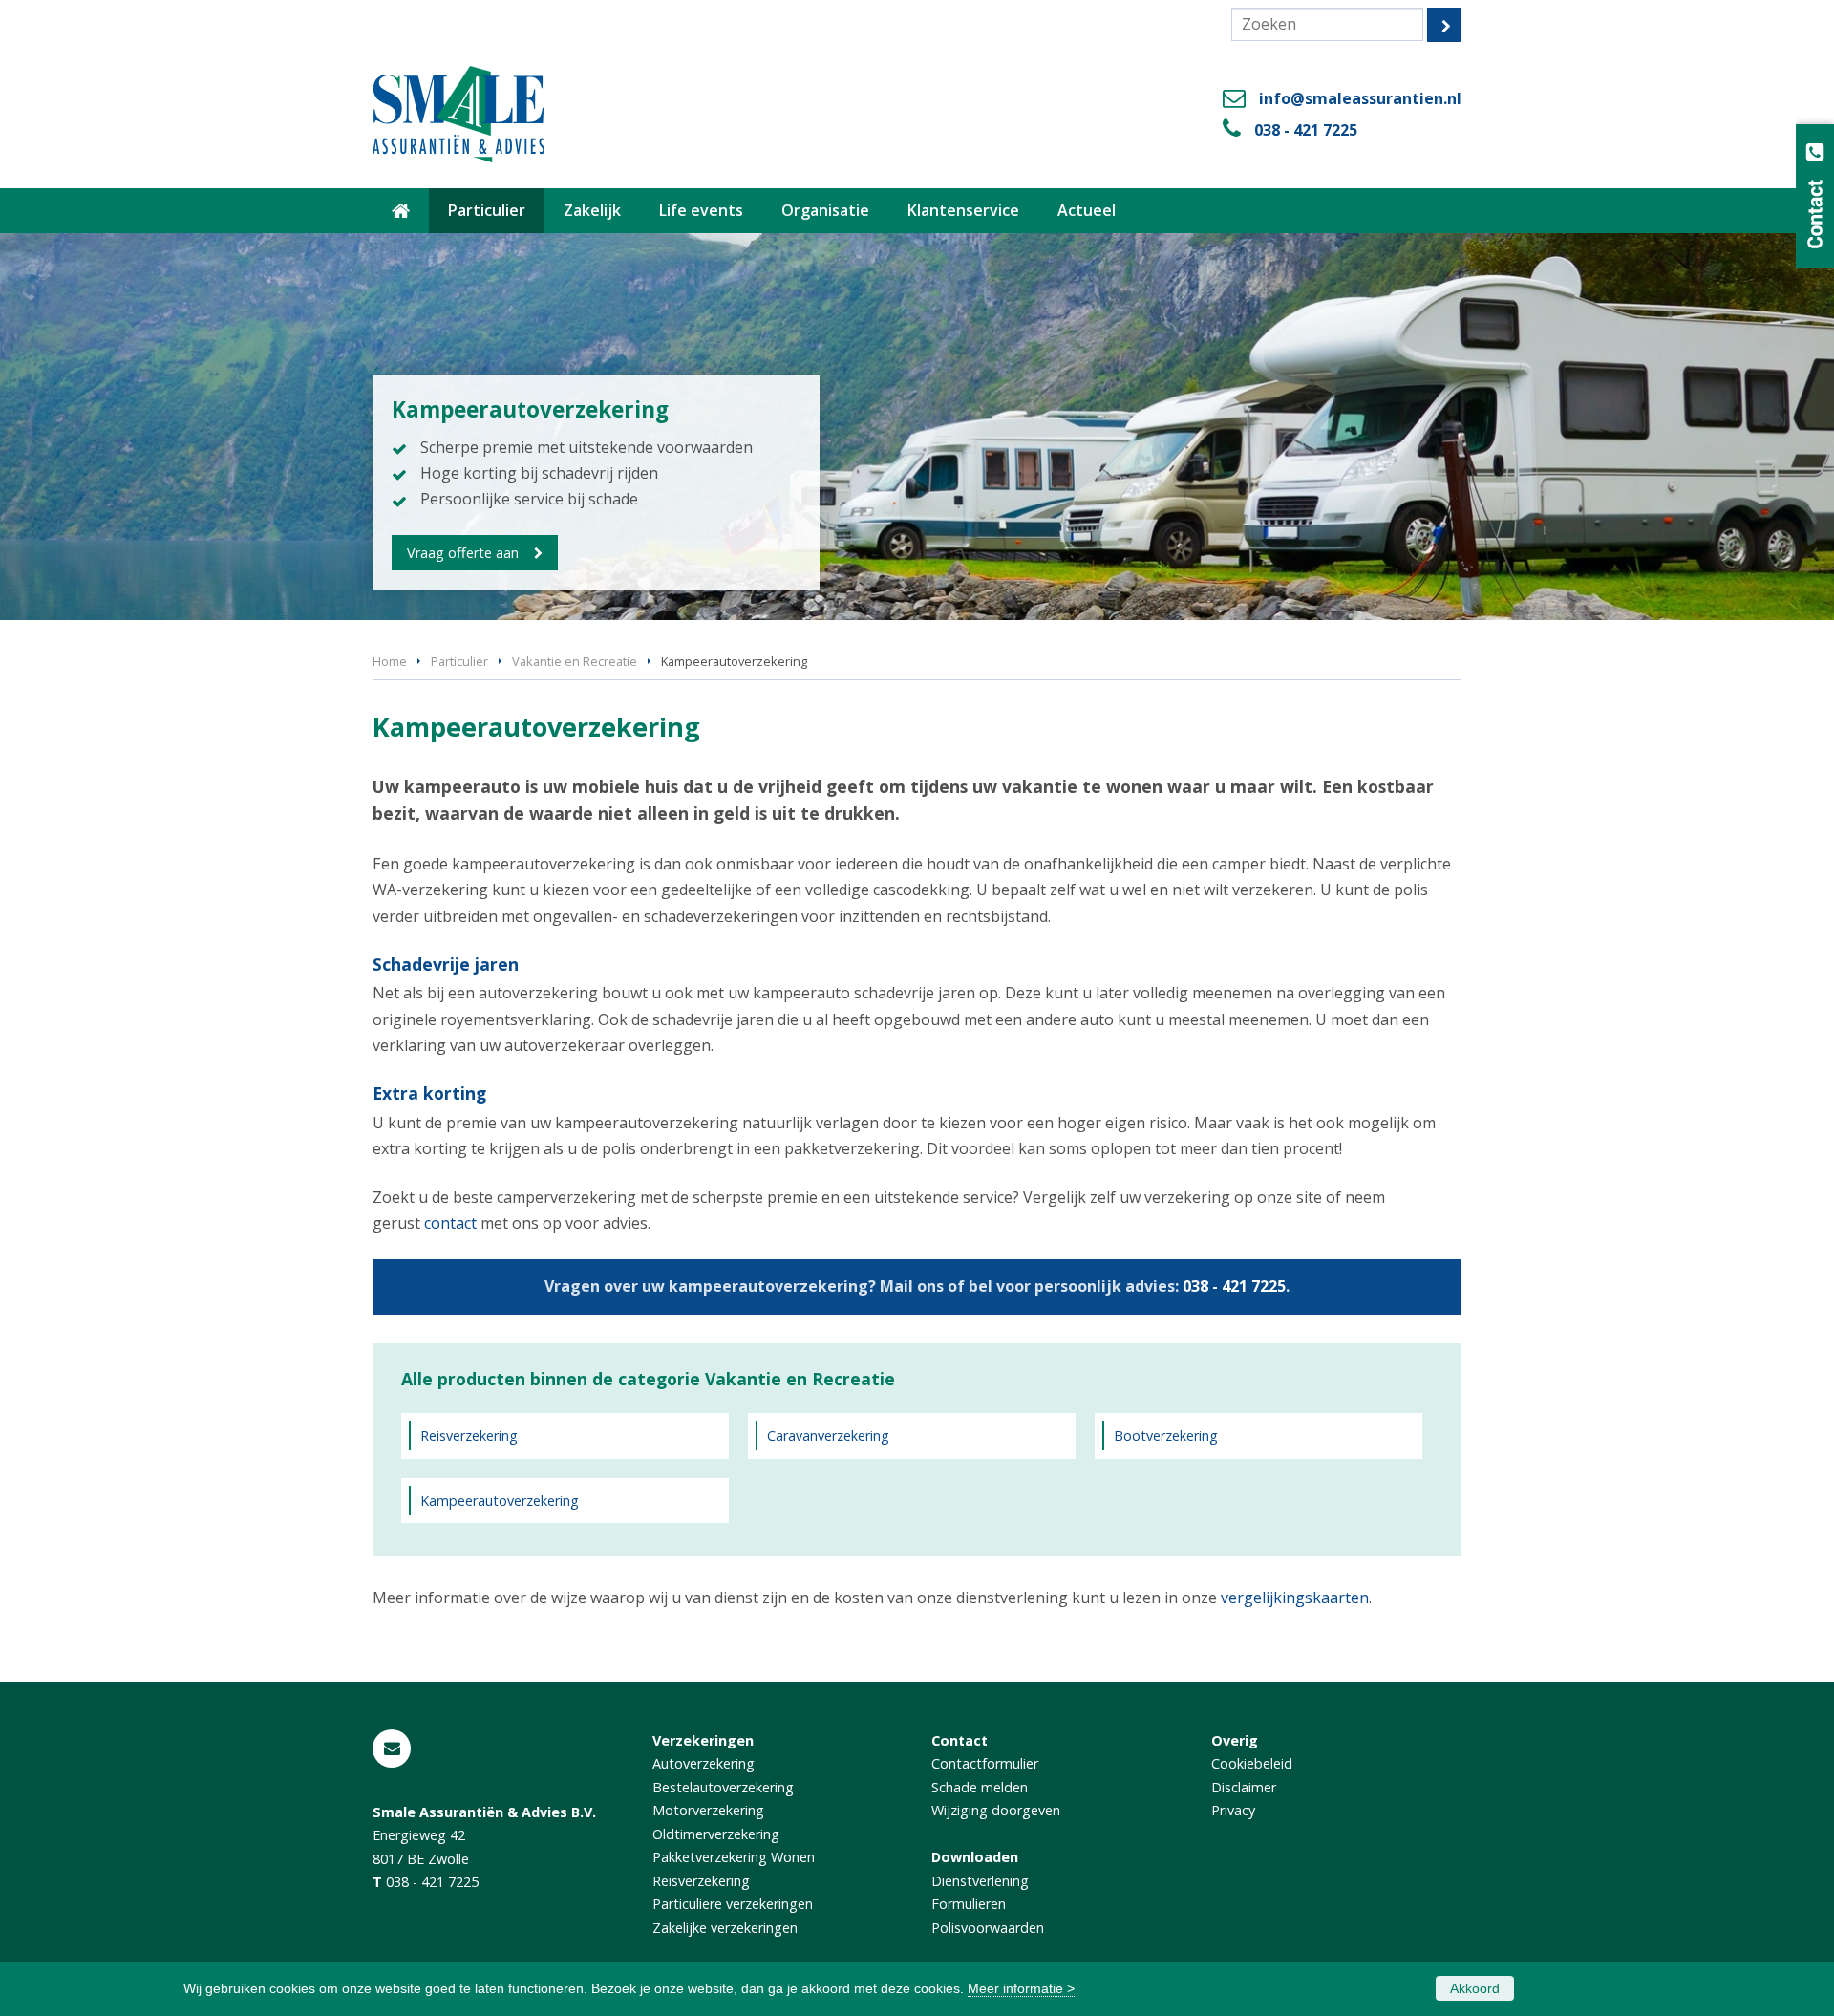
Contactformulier (985, 1763)
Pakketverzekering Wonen (734, 1857)
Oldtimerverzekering (716, 1834)
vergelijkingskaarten (1295, 1598)
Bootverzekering (1166, 1436)
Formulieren (969, 1904)
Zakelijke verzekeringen (725, 1928)
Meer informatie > (1021, 1988)
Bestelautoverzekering (723, 1787)
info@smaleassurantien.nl (1360, 98)
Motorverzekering (708, 1810)
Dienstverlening (980, 1881)
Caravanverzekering (828, 1436)
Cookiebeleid (1252, 1763)
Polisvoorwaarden (988, 1928)
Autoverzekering (704, 1763)
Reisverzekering (469, 1436)
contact (450, 1223)
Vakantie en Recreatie (575, 661)
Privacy (1233, 1810)
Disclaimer (1244, 1787)
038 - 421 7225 (1306, 130)
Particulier (459, 661)
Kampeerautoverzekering (500, 1501)
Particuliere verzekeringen (733, 1904)
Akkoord (1475, 1988)
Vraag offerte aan (463, 553)
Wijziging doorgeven (996, 1810)
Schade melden (980, 1787)
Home (390, 661)
